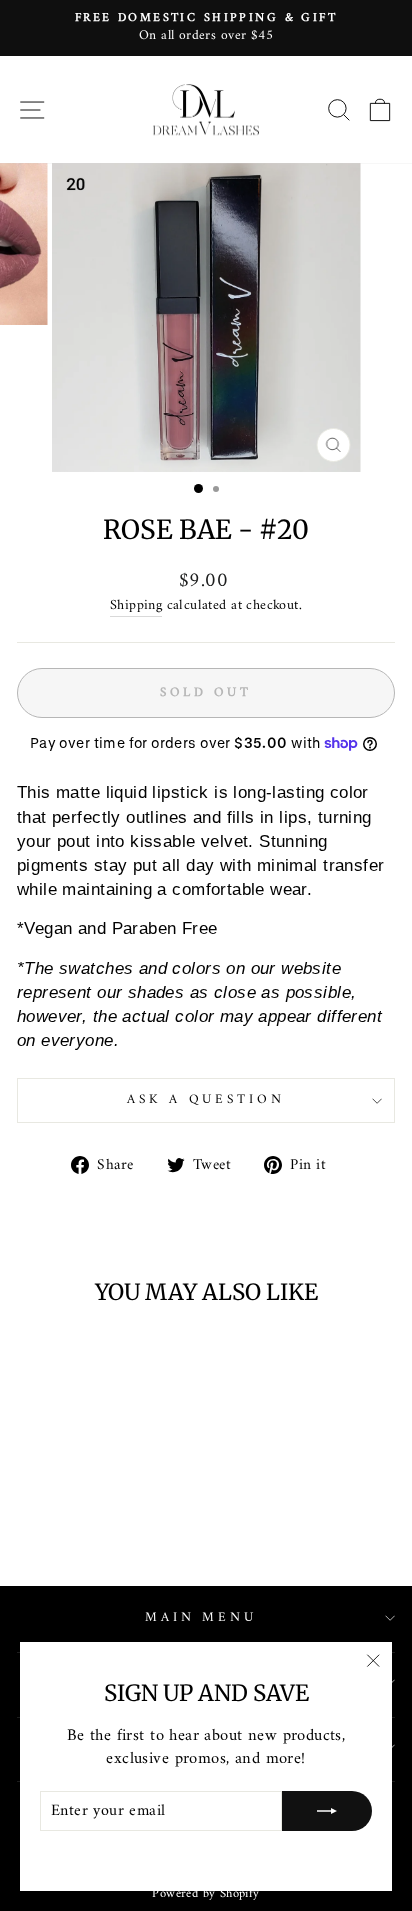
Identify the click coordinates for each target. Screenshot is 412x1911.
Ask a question (206, 1099)
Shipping (136, 606)
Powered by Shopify (205, 1894)
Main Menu (201, 1617)
